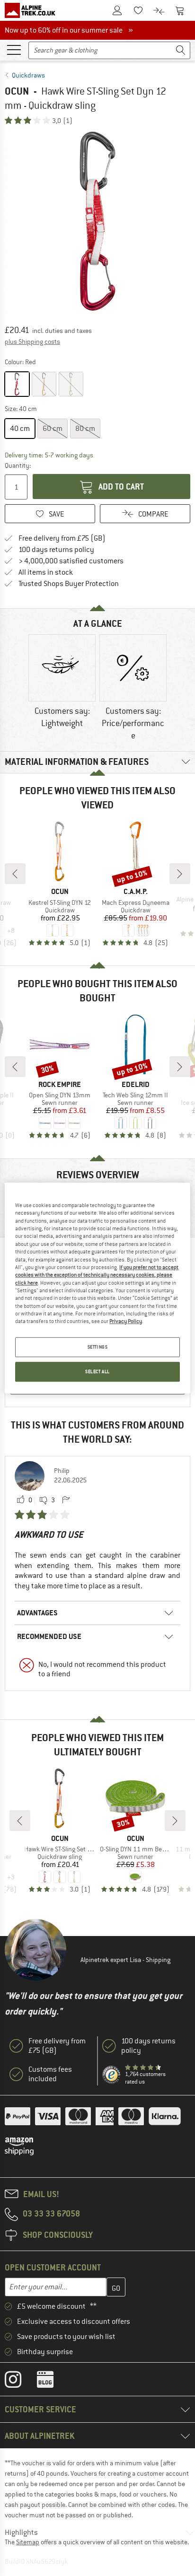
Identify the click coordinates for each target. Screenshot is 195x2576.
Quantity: (17, 465)
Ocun (17, 91)
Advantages (37, 1613)
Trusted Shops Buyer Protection (69, 584)
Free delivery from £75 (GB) (62, 538)
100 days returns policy (56, 550)
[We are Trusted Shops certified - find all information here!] (112, 2075)
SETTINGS (98, 1347)
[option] (97, 221)
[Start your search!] (181, 50)
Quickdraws (28, 75)
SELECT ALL (97, 1371)
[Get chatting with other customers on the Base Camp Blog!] (52, 2382)
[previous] (15, 874)
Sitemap (28, 2542)
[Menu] (14, 49)
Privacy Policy (126, 1322)
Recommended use (49, 1636)
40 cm (20, 429)
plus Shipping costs (32, 342)
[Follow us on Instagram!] (20, 2382)
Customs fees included (50, 2074)
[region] (97, 1288)
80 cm (85, 429)
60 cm (53, 429)
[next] (180, 874)
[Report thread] (66, 1500)
